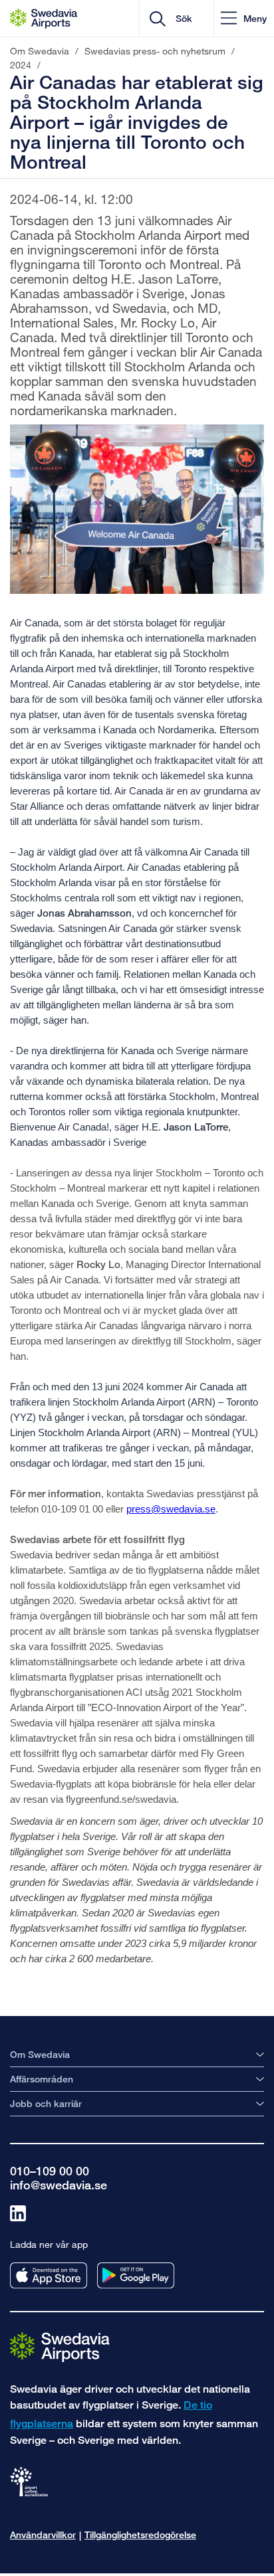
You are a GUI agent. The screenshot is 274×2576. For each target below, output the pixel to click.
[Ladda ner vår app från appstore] (49, 2275)
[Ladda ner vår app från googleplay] (136, 2275)
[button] (244, 18)
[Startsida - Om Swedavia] (44, 19)
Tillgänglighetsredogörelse (140, 2534)
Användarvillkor (43, 2534)
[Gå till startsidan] (60, 2346)
